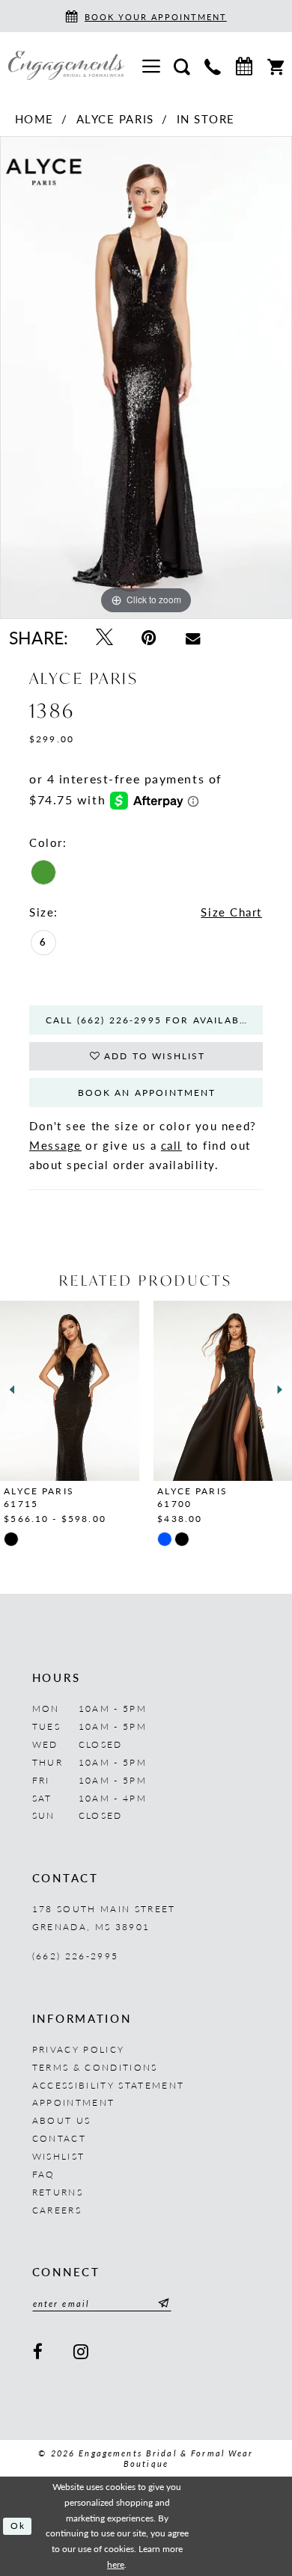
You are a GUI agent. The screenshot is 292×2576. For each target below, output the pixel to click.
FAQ (44, 2174)
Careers (57, 2210)
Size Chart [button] (231, 912)
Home (34, 119)
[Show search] (182, 65)
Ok (18, 2526)
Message (55, 1145)
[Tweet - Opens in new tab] (104, 638)
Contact (59, 2138)
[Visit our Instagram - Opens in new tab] (82, 2352)
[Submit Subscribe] (161, 2303)
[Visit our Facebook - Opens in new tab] (39, 2352)
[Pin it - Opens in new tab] (149, 638)
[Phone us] (213, 65)
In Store (206, 119)
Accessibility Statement (109, 2085)
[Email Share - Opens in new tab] (192, 638)
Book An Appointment (147, 1092)
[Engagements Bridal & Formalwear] (66, 65)
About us (62, 2120)
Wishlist (59, 2156)
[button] (151, 66)
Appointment (74, 2102)
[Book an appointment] (244, 66)
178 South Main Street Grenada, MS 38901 (104, 1917)
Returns (58, 2192)
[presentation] (126, 1390)
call (171, 1145)
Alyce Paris (115, 119)
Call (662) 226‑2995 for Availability (154, 1020)
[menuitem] (151, 66)
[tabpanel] (146, 378)
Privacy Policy (79, 2049)
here (116, 2564)
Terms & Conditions (95, 2067)
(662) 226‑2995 (76, 1956)
